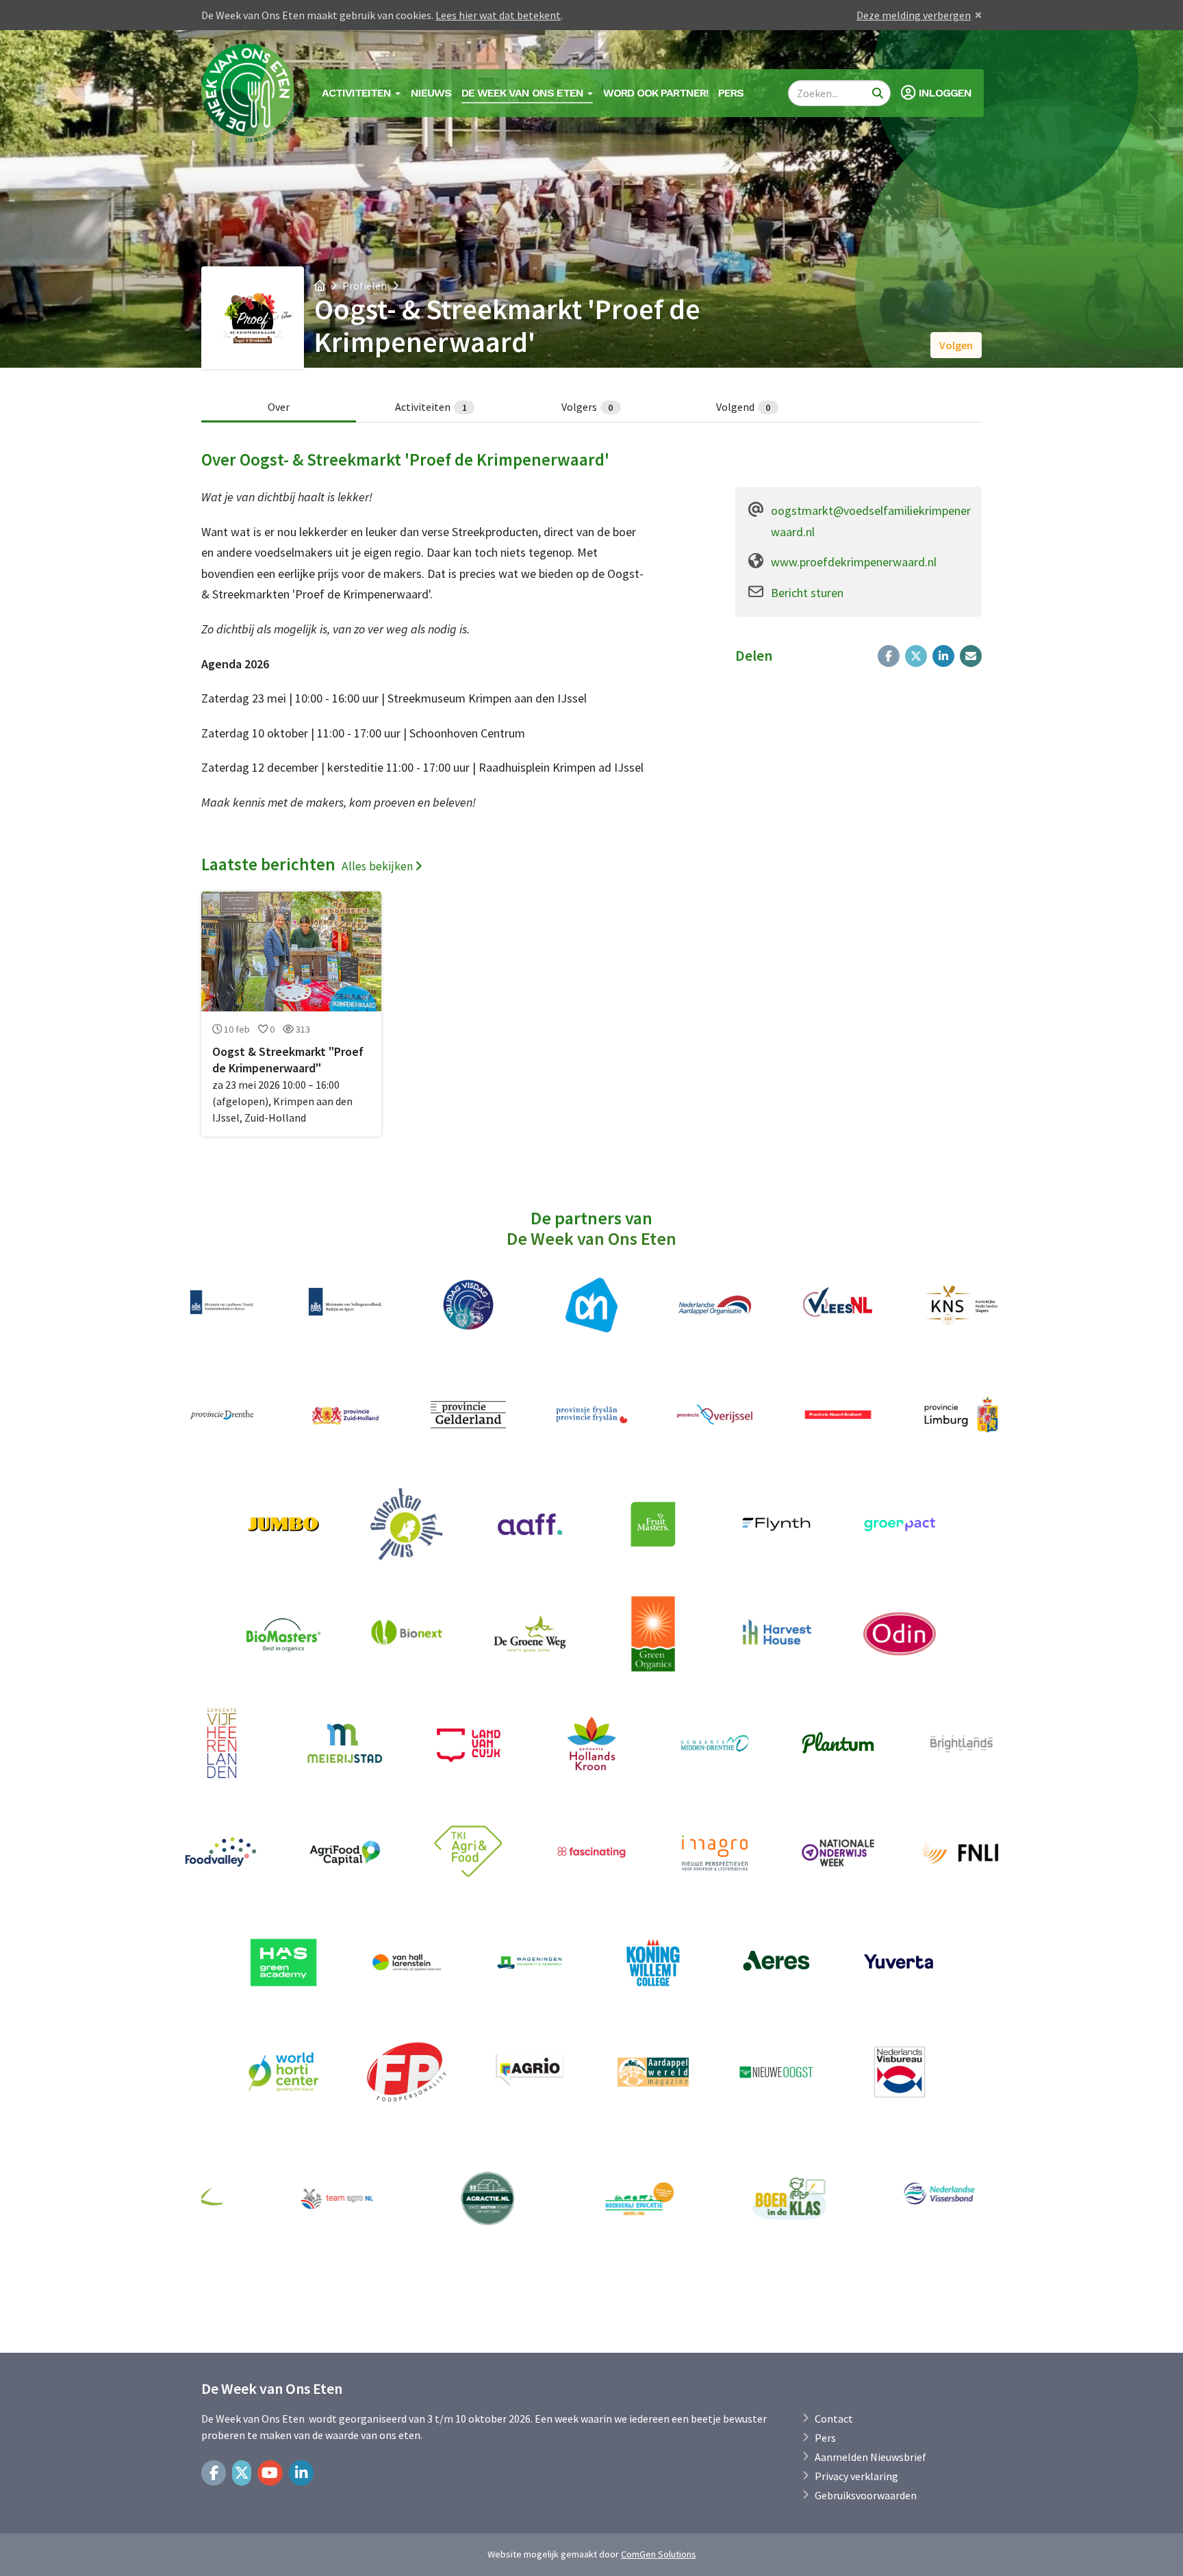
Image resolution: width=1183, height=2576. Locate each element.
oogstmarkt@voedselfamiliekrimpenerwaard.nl (871, 521)
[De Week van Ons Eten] (251, 93)
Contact (834, 2419)
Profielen (365, 286)
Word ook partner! (656, 93)
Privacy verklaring (856, 2476)
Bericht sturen (807, 593)
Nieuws (431, 93)
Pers (731, 93)
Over (279, 407)
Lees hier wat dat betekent (498, 15)
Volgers (587, 407)
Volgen (956, 345)
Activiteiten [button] (358, 93)
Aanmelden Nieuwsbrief (870, 2457)
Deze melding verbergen (914, 15)
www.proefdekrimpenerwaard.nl (854, 562)
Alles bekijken (377, 867)
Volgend (743, 407)
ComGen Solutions (659, 2554)
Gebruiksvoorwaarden (866, 2495)
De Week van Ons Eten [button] (524, 93)
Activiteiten (431, 407)
